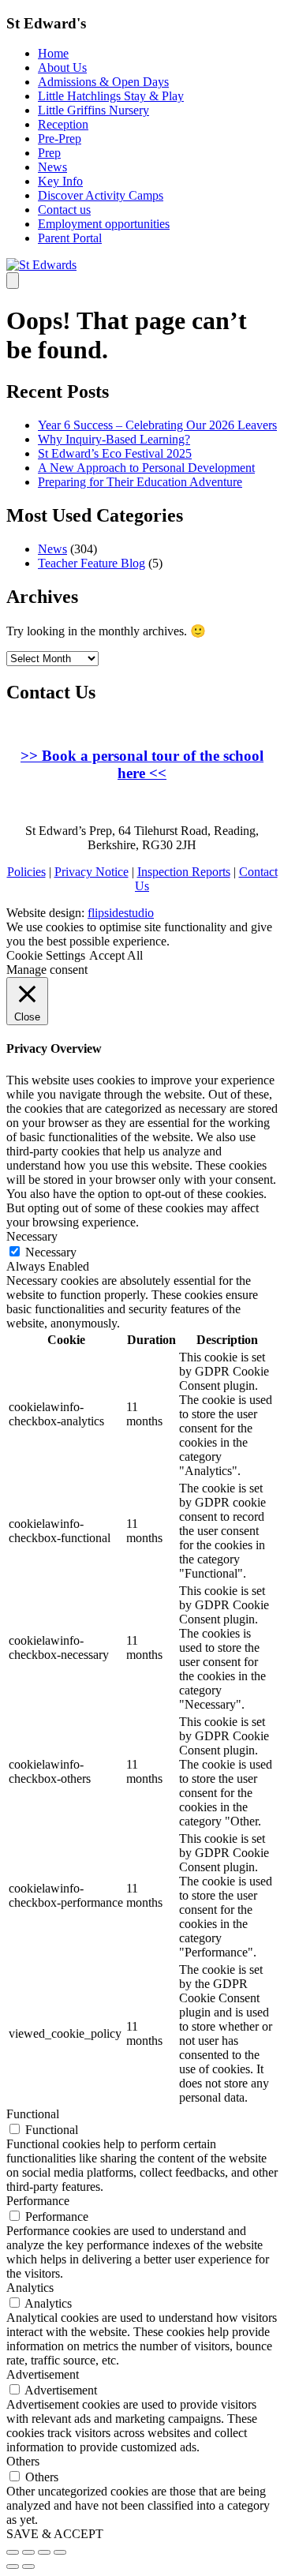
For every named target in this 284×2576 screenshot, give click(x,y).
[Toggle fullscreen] (44, 2552)
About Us (62, 67)
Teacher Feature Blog (92, 563)
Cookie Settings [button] (46, 955)
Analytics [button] (30, 2288)
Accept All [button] (116, 955)
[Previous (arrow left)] (13, 2567)
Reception (63, 124)
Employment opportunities (104, 224)
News (52, 167)
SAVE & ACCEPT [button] (55, 2534)
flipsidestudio (121, 913)
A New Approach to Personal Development (146, 468)
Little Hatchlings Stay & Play (111, 96)
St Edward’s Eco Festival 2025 (115, 453)
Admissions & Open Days (103, 82)
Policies (26, 872)
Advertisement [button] (43, 2374)
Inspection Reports (184, 872)
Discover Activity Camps (101, 195)
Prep (49, 153)
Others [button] (23, 2461)
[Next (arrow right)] (28, 2567)
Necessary (51, 1252)
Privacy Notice (92, 872)
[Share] (28, 2552)
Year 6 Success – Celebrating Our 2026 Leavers (157, 425)
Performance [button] (38, 2201)
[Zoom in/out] (60, 2552)
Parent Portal (70, 238)
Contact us (64, 210)
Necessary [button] (32, 1236)
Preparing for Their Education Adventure (140, 482)
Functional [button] (33, 2114)
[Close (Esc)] (13, 2552)
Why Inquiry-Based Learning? (114, 439)
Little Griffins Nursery (93, 110)
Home (53, 53)
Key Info (60, 181)
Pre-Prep (60, 139)
